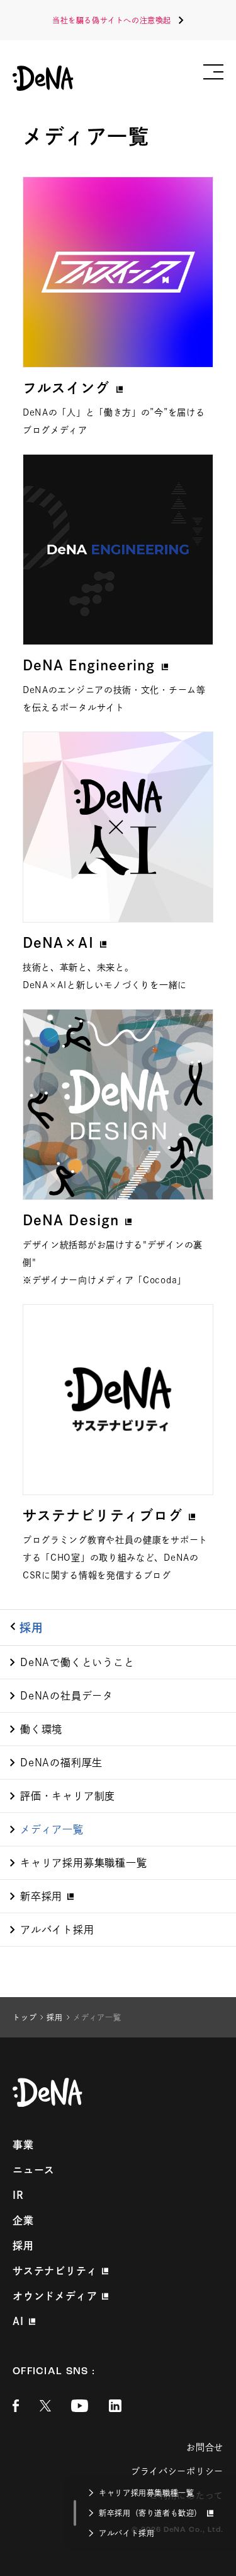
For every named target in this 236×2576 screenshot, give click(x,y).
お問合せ (205, 2447)
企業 (23, 2220)
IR (18, 2195)
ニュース (34, 2170)
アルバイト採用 (57, 1930)
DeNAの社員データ (67, 1696)
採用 (31, 1628)
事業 (23, 2145)
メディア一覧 (52, 1829)
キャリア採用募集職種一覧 (84, 1863)
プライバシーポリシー (177, 2471)
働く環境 (41, 1729)
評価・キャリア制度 (68, 1796)
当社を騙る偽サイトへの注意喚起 (112, 20)
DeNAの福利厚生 (61, 1763)
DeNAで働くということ (77, 1662)
